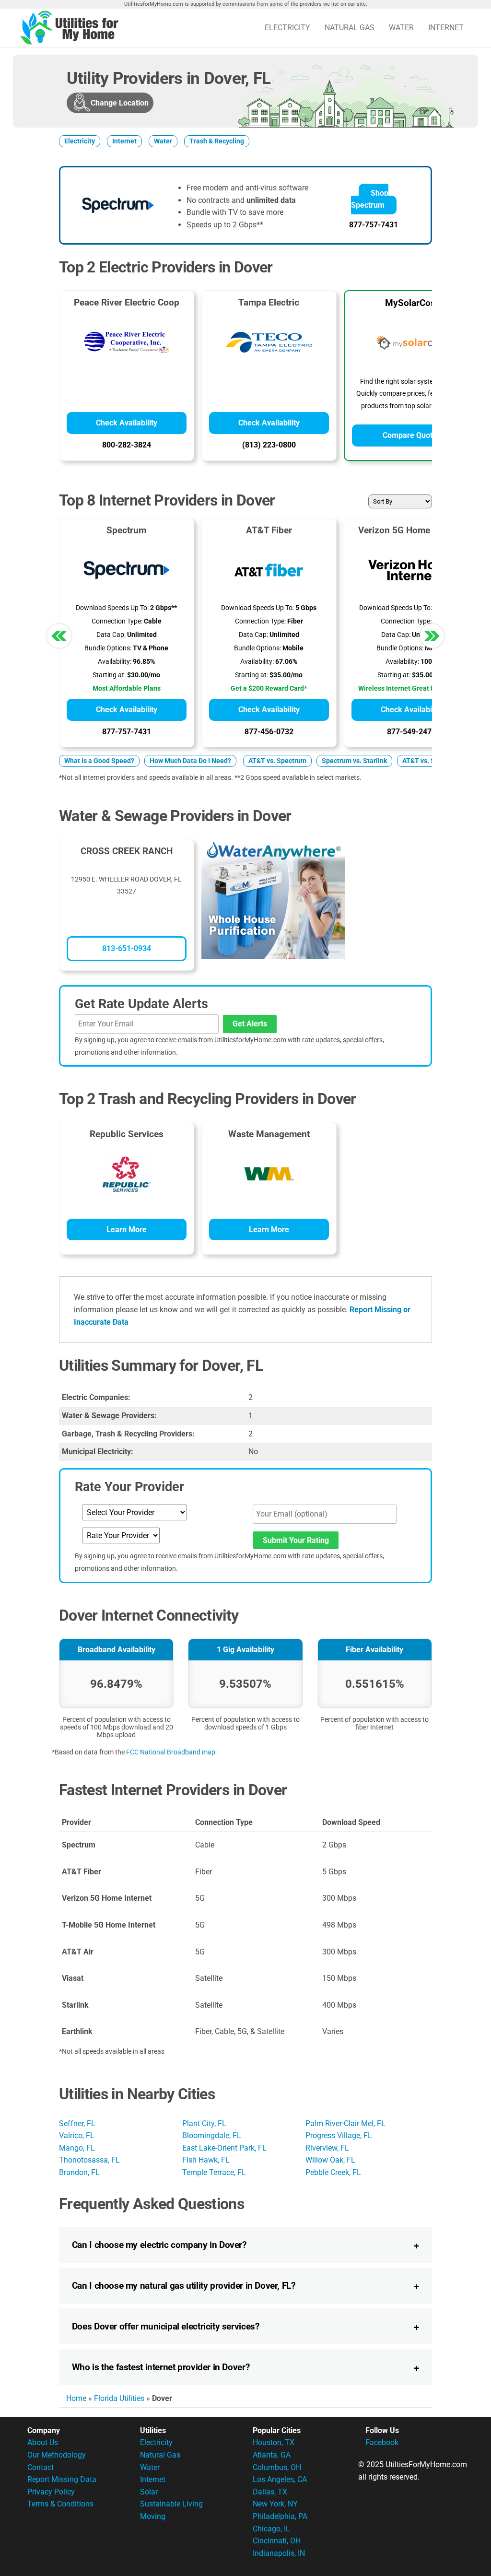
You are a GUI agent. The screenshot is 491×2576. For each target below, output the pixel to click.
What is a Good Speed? (99, 761)
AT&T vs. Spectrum (277, 761)
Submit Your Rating (296, 1540)
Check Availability (127, 423)
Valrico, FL (77, 2135)
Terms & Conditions (60, 2504)
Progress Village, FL (339, 2135)
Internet (446, 28)
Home (76, 2398)
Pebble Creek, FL (333, 2172)
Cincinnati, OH (277, 2541)
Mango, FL (77, 2148)
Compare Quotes (412, 435)
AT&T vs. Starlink (428, 761)
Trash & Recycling (217, 141)
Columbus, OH (277, 2467)
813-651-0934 (127, 948)
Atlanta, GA (272, 2455)
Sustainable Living (171, 2504)
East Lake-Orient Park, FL (224, 2148)
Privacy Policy (51, 2492)
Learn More (127, 1229)
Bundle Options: (108, 648)
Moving (153, 2516)
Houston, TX (274, 2442)
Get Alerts (250, 1024)
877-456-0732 (269, 732)
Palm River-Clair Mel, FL (345, 2123)
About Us (43, 2442)
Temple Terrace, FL (214, 2172)
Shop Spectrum (370, 199)
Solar (149, 2492)
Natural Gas (350, 28)
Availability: (115, 662)
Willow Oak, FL (330, 2160)
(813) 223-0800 (269, 445)
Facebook (382, 2442)
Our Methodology (57, 2455)
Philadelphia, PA (280, 2516)
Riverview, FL (327, 2148)
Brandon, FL (79, 2172)
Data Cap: (111, 635)
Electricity (287, 28)
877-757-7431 (374, 225)
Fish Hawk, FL (206, 2160)
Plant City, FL (204, 2123)
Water (401, 28)
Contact (41, 2467)
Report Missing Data (62, 2479)
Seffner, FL (77, 2123)
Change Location (120, 103)
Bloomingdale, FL (212, 2135)
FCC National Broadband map (171, 1752)
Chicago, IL (271, 2529)
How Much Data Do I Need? (190, 761)
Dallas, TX (270, 2492)
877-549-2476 (411, 732)
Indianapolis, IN (279, 2553)
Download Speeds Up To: (112, 608)
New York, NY (275, 2504)
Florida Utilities (119, 2398)
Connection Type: (117, 621)
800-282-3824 (127, 445)
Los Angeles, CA (280, 2479)
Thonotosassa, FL (89, 2160)
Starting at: (109, 675)
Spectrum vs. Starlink (354, 761)
